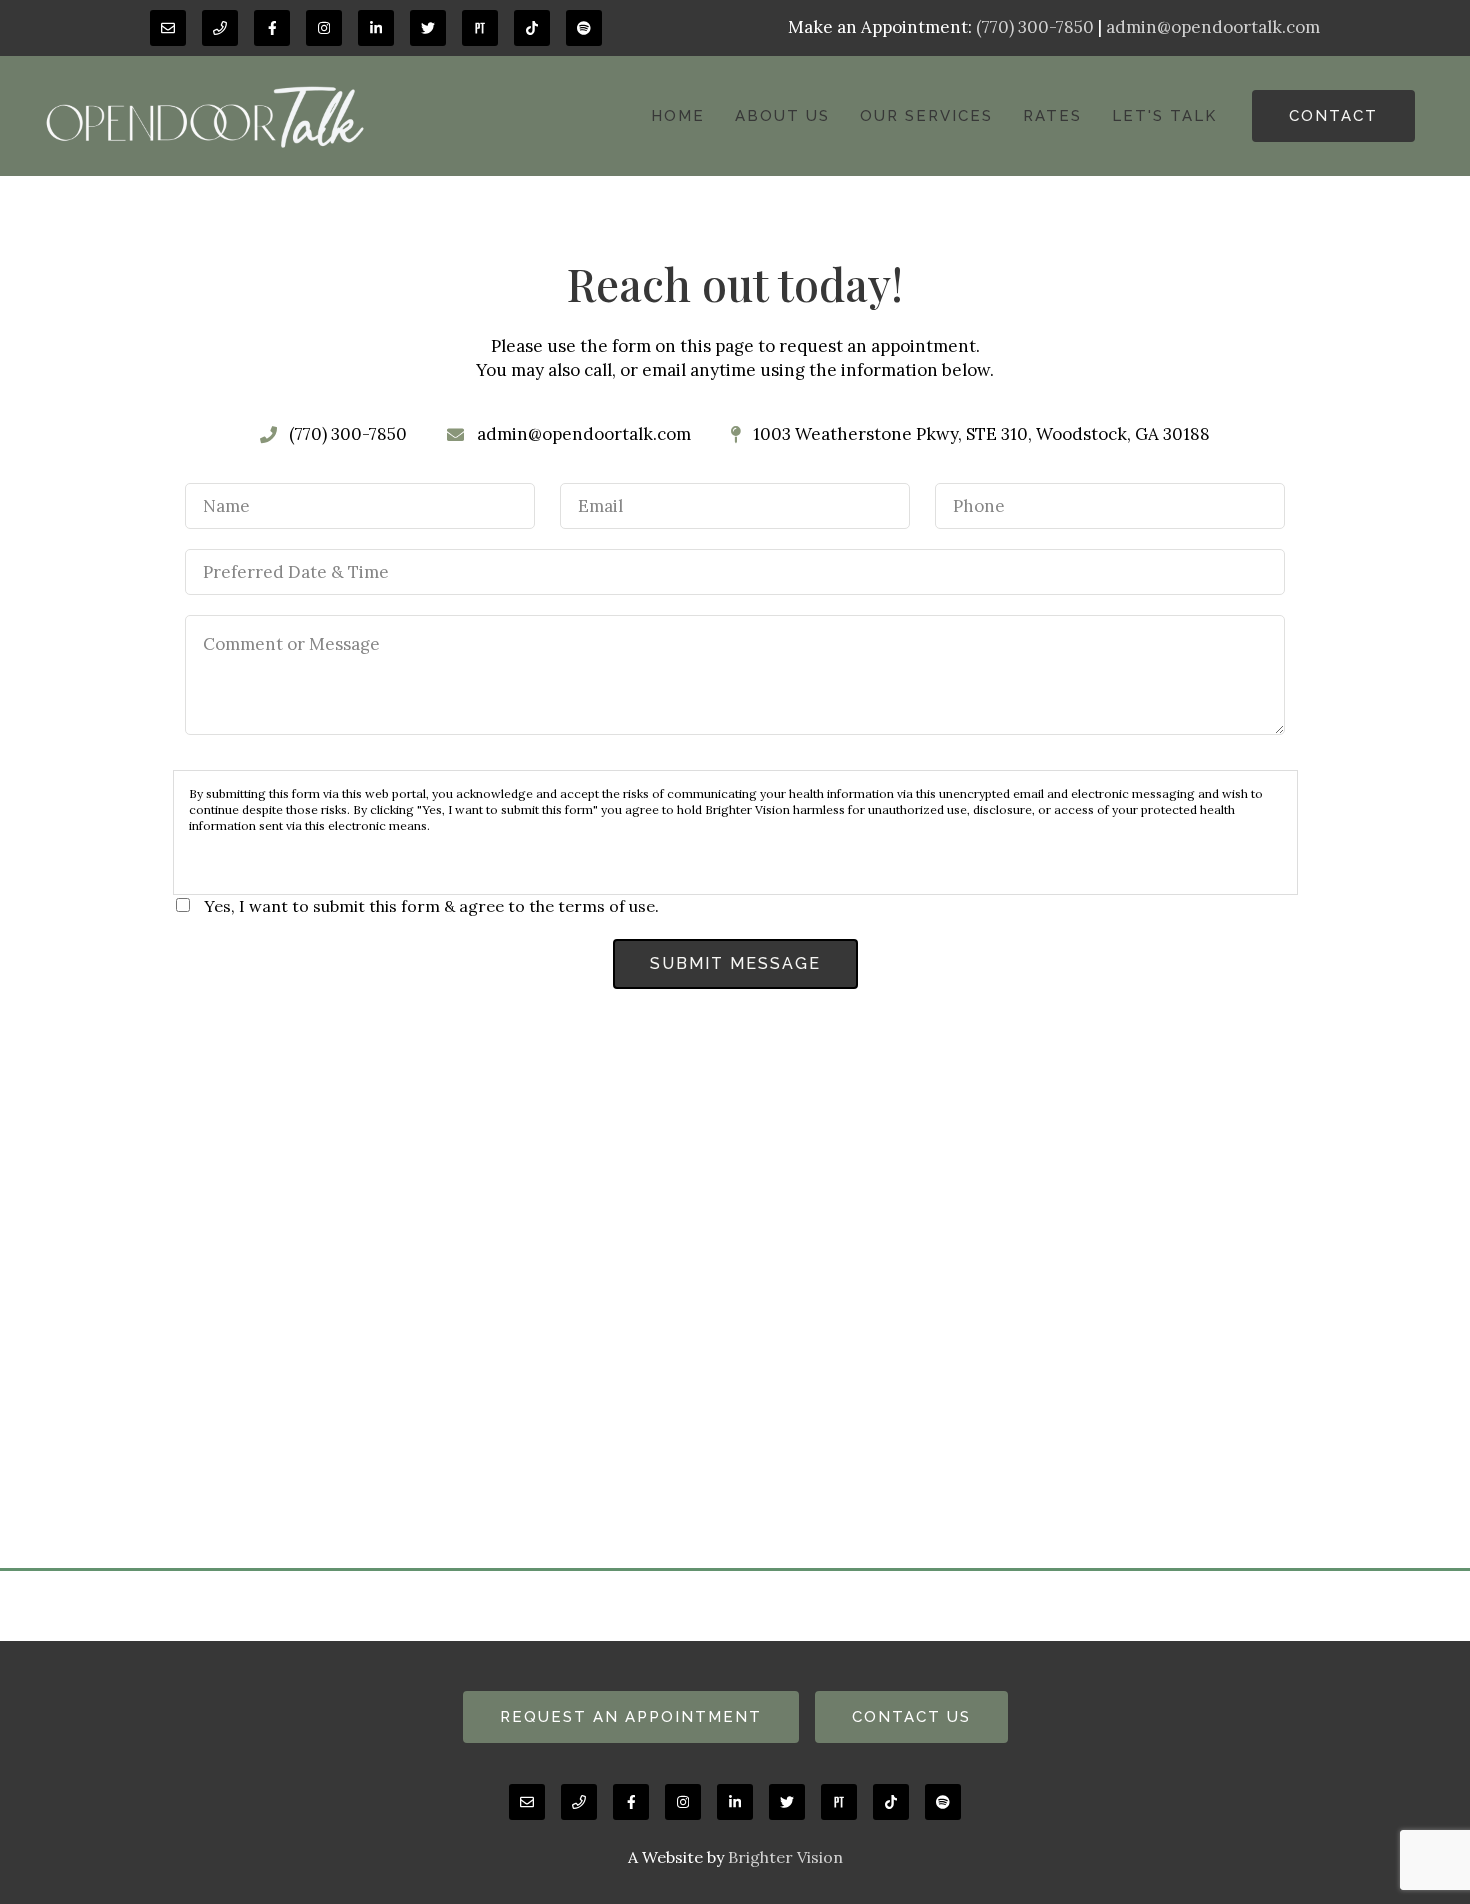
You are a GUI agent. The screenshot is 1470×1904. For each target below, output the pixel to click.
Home (678, 116)
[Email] (168, 28)
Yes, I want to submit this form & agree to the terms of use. (431, 906)
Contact (1333, 116)
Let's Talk (1164, 116)
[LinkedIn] (376, 28)
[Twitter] (428, 28)
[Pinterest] (480, 28)
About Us (782, 116)
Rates (1052, 116)
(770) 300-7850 (1035, 27)
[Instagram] (324, 28)
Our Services (926, 116)
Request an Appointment (631, 1717)
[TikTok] (532, 28)
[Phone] (220, 28)
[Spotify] (584, 28)
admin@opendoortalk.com (1213, 27)
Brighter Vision (785, 1857)
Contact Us (911, 1717)
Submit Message (735, 963)
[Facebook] (272, 28)
